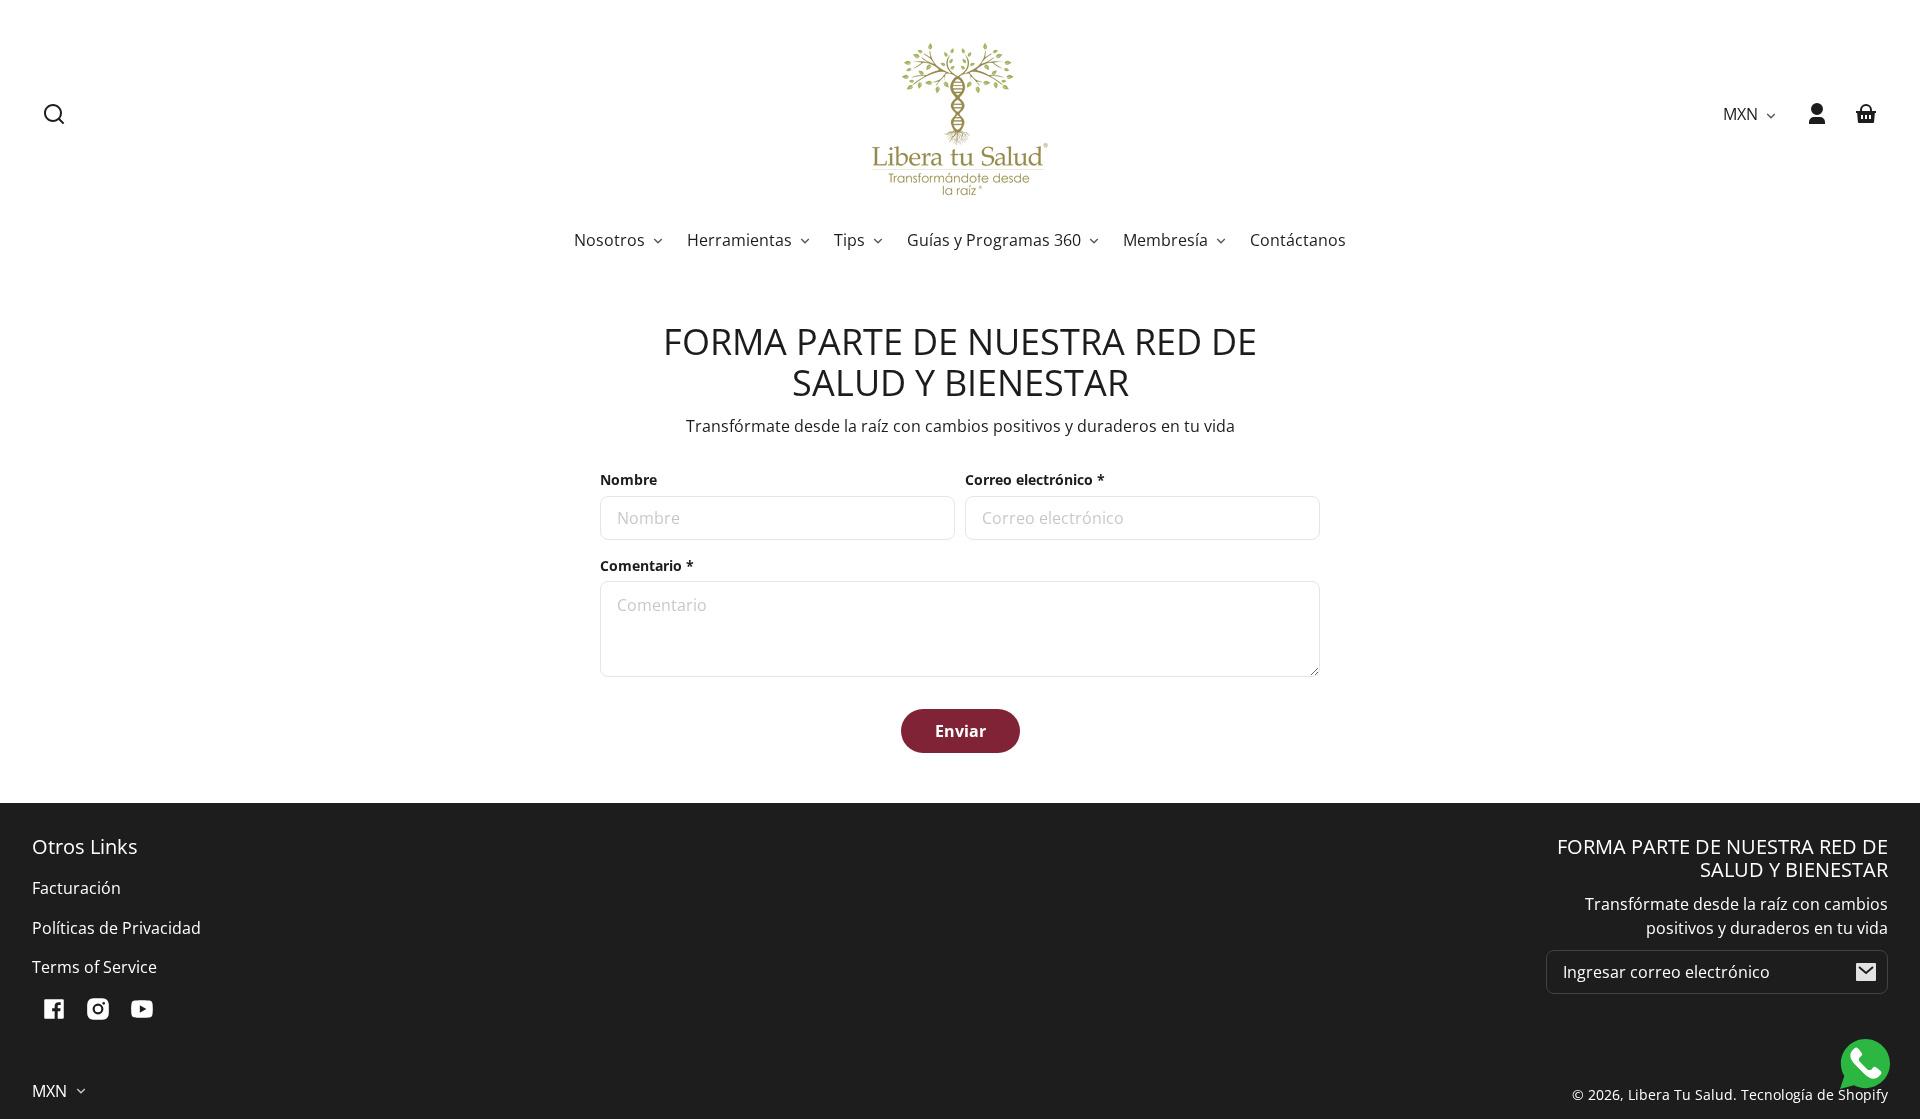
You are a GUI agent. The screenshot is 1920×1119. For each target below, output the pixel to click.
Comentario (647, 565)
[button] (54, 114)
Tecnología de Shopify (1814, 1094)
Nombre (628, 479)
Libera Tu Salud (1680, 1094)
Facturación (76, 888)
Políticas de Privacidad (116, 928)
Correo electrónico (1035, 479)
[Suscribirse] (1866, 972)
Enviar (960, 731)
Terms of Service (94, 967)
